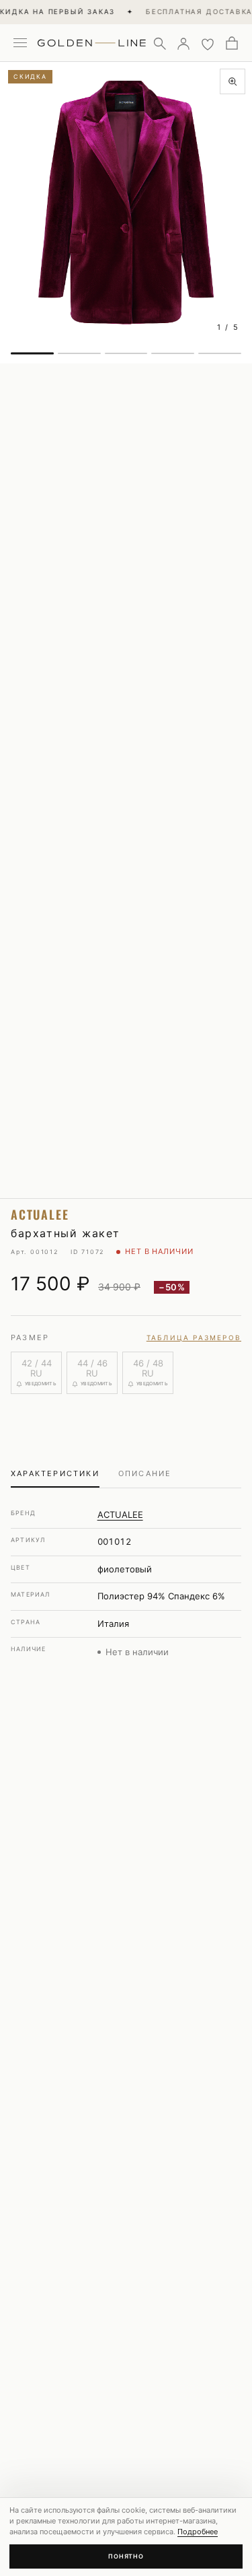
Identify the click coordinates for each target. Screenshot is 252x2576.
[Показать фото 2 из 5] (79, 353)
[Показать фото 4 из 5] (173, 353)
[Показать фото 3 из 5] (126, 353)
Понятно (126, 2556)
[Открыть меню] (20, 43)
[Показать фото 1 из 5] (32, 353)
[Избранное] (208, 43)
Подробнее (198, 2532)
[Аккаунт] (183, 43)
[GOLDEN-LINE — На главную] (92, 40)
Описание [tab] (145, 1473)
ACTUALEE (120, 1515)
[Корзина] (232, 43)
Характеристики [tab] (55, 1473)
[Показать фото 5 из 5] (220, 353)
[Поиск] (159, 43)
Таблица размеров (194, 1337)
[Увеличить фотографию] (233, 81)
